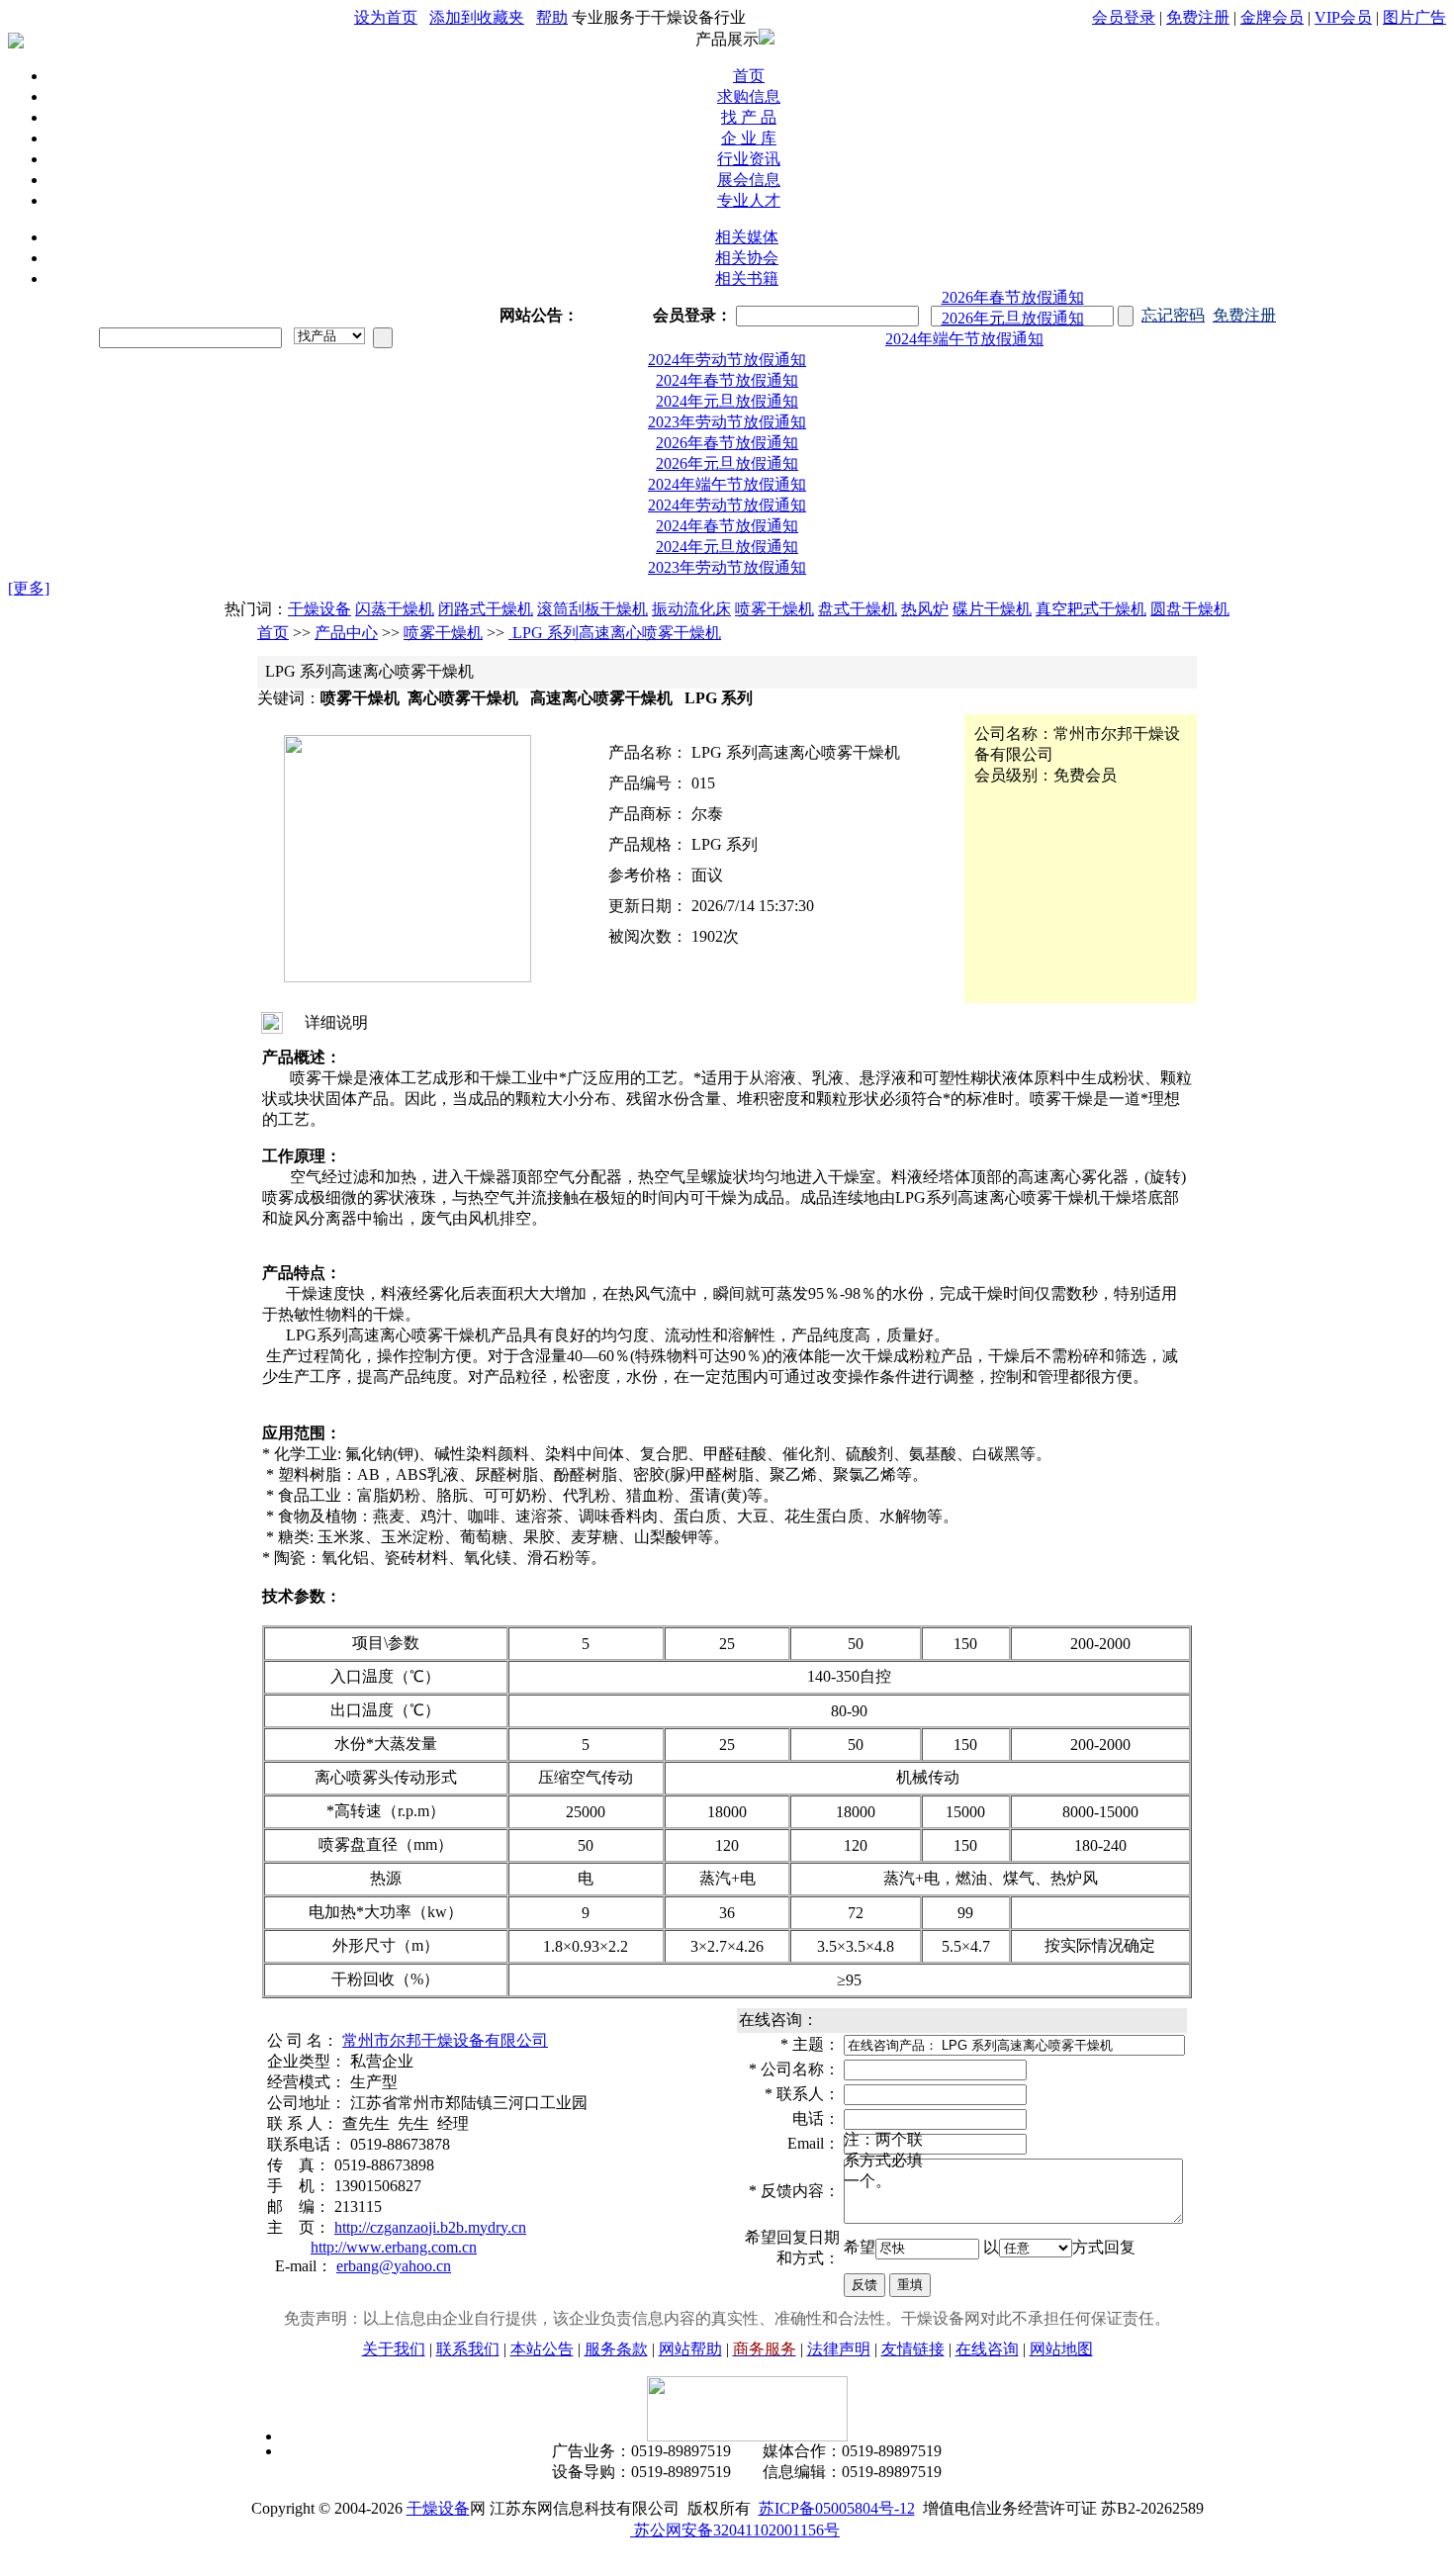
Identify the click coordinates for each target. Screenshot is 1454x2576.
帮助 (552, 17)
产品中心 (346, 628)
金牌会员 (1272, 17)
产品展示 (727, 39)
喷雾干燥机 (774, 604)
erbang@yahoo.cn (394, 2261)
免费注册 (1198, 17)
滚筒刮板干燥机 (592, 604)
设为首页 (386, 17)
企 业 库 (749, 138)
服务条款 (616, 2344)
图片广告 (1414, 17)
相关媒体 (747, 237)
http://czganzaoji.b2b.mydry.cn (430, 2222)
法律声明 (839, 2344)
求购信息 (749, 96)
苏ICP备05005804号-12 (837, 2503)
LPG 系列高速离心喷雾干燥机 (615, 628)
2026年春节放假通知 (727, 292)
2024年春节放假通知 (727, 375)
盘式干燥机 (858, 604)
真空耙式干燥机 (1091, 604)
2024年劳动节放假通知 (964, 355)
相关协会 (747, 258)
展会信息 (749, 180)
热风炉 (925, 604)
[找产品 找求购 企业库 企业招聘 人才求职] (329, 336)
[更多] (29, 583)
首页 (749, 76)
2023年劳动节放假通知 (727, 417)
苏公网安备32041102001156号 (735, 2525)
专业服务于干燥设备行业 (659, 17)
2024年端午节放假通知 (1013, 334)
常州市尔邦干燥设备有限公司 (445, 2035)
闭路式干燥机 (486, 604)
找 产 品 (749, 117)
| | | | (1269, 17)
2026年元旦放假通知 (1013, 313)
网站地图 (1061, 2344)
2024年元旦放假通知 (727, 396)
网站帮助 (690, 2344)
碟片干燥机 (992, 604)
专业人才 (749, 200)
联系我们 (468, 2344)
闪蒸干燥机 (395, 604)
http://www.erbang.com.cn (394, 2242)
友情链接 (913, 2344)
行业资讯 (749, 159)
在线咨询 (987, 2344)
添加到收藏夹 (477, 17)
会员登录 (1124, 17)
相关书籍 (747, 278)
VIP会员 (1343, 17)
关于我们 (394, 2344)
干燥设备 (319, 604)
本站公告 (542, 2344)
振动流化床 (691, 604)
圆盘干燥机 (1190, 604)
